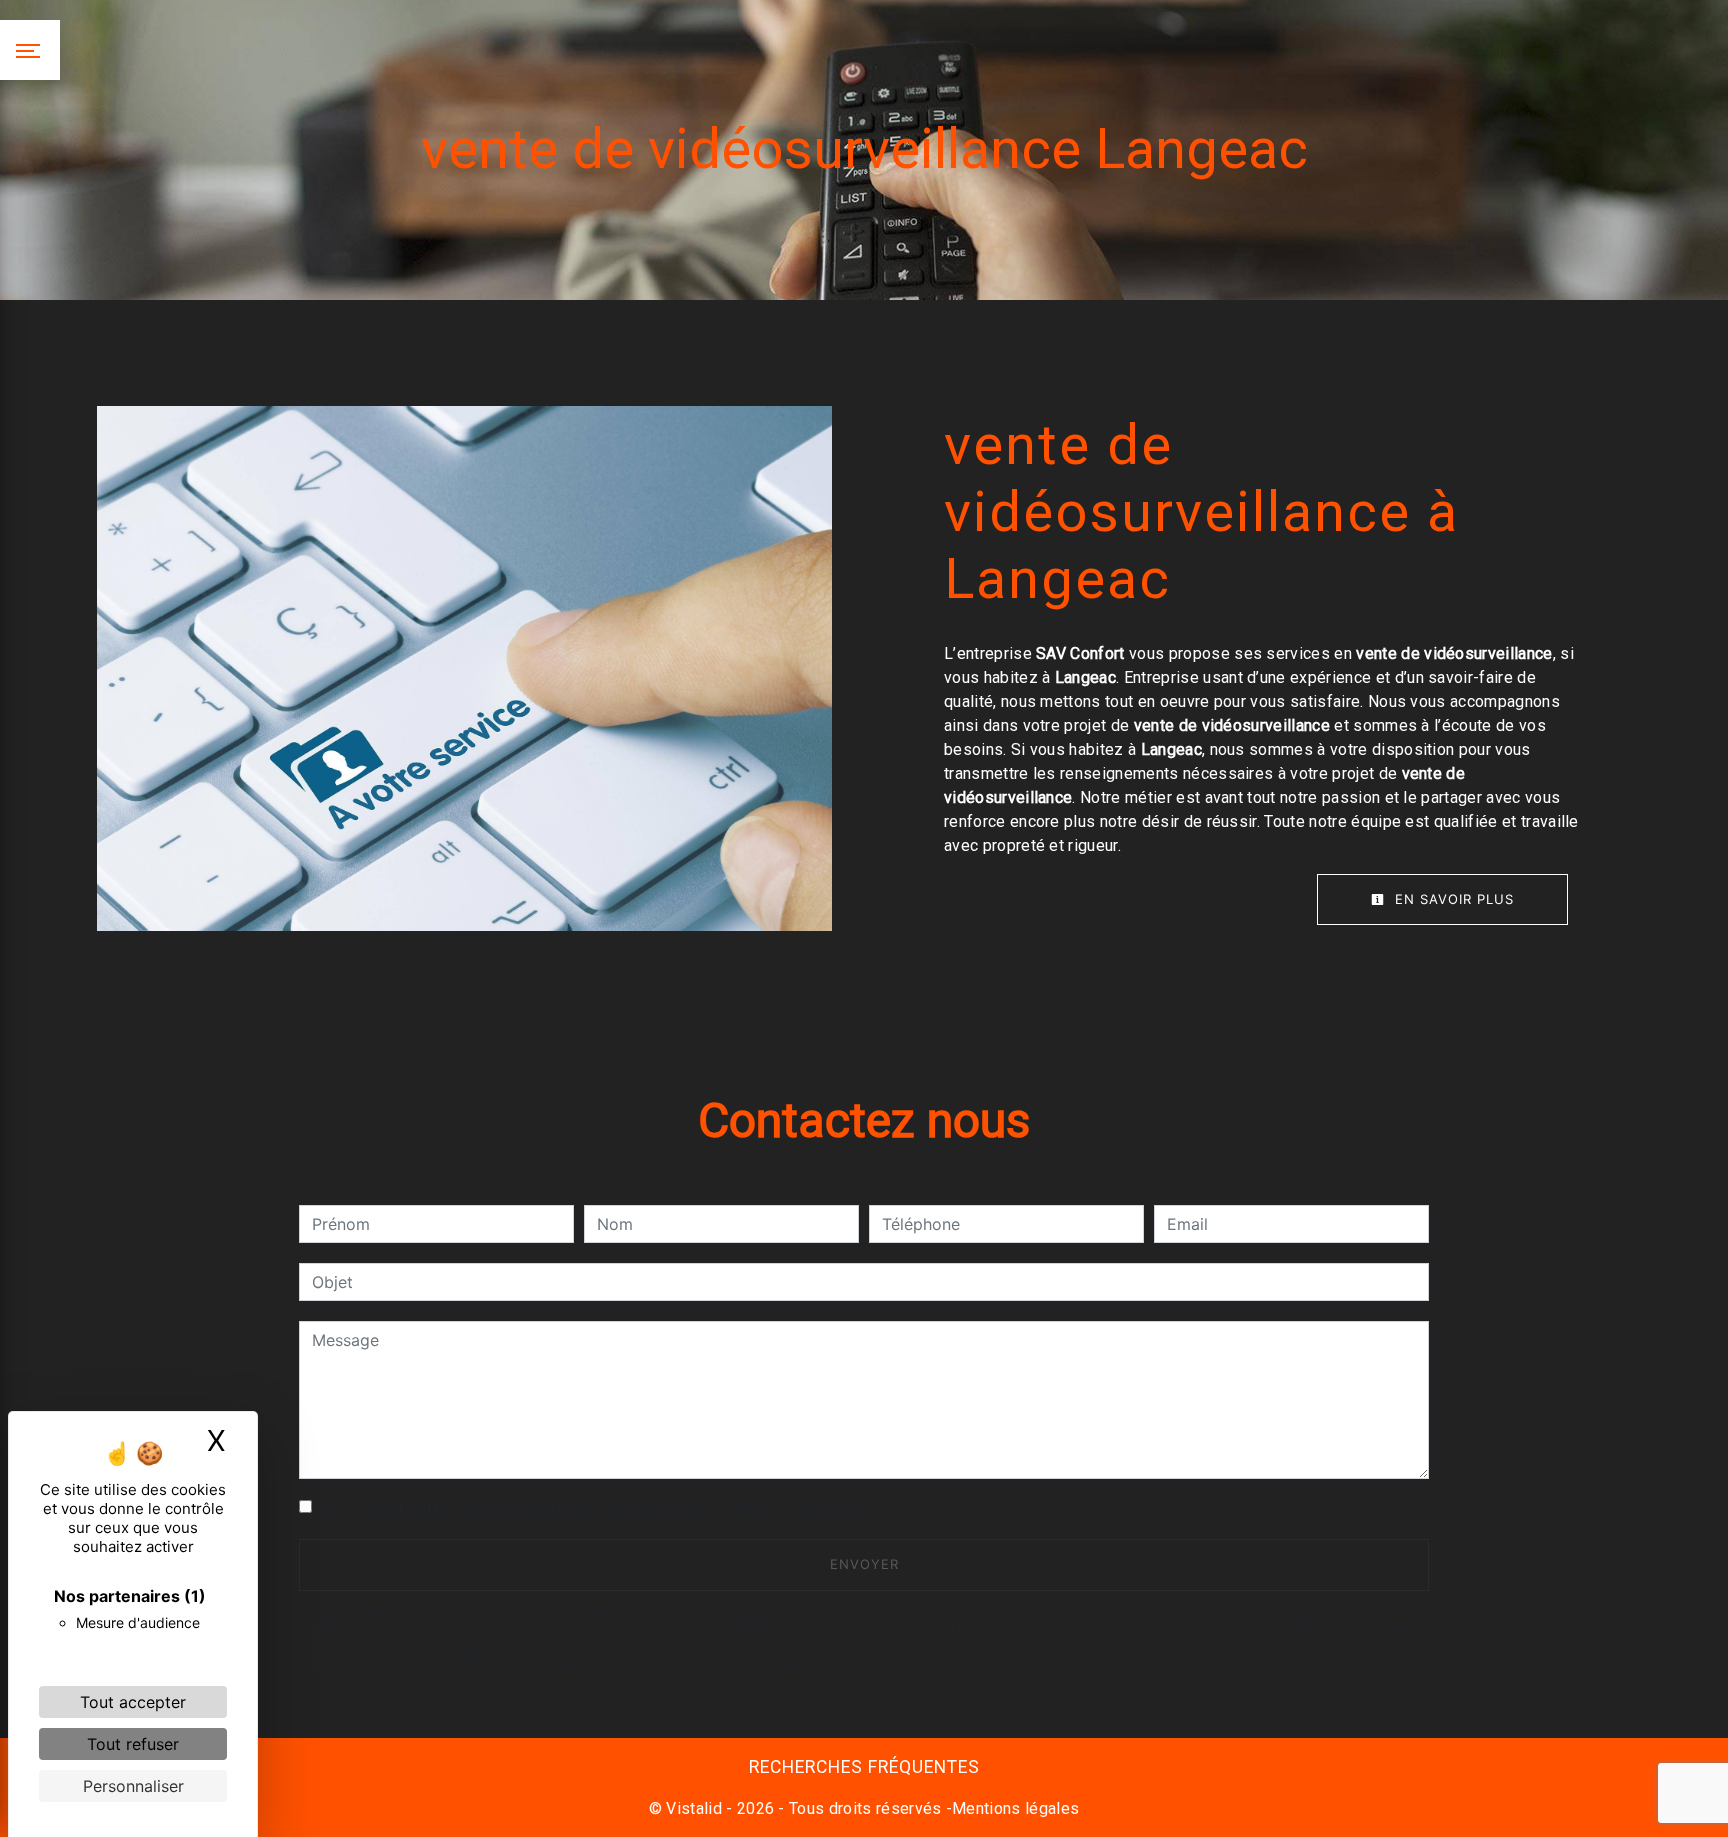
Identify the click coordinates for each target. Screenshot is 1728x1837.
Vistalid (694, 1808)
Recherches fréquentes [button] (864, 1767)
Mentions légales (1015, 1808)
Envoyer (864, 1564)
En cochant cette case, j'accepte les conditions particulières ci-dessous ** (601, 1507)
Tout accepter (133, 1702)
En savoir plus (1452, 899)
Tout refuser (133, 1744)
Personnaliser (133, 1786)
